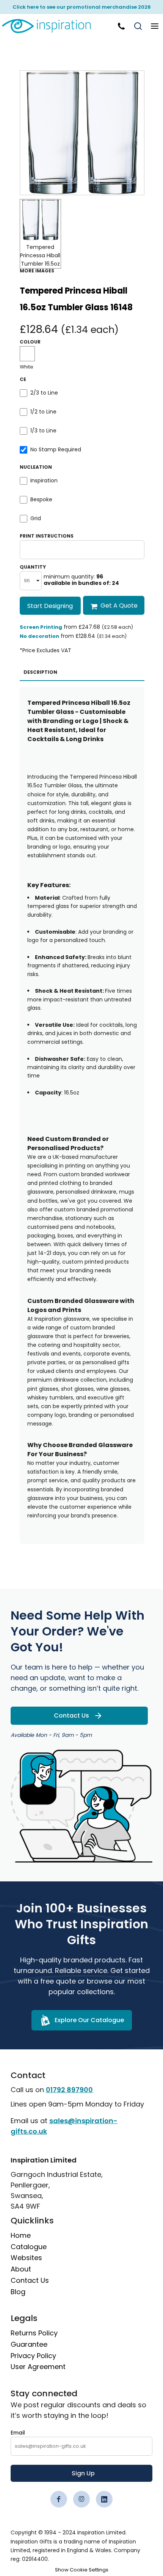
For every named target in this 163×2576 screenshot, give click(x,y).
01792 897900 (69, 2090)
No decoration (39, 636)
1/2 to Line (43, 412)
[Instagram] (81, 2499)
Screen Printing (41, 627)
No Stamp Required (56, 449)
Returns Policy (34, 2333)
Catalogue (29, 2247)
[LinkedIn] (104, 2499)
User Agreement (38, 2367)
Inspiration (44, 480)
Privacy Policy (33, 2356)
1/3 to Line (43, 431)
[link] (51, 26)
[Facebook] (59, 2499)
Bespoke (41, 499)
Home (21, 2235)
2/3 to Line (44, 393)
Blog (18, 2292)
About (21, 2269)
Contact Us (30, 2280)
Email (18, 2433)
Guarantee (29, 2344)
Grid (36, 518)
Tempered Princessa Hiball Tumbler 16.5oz (40, 256)
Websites (26, 2258)
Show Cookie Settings (82, 2570)
